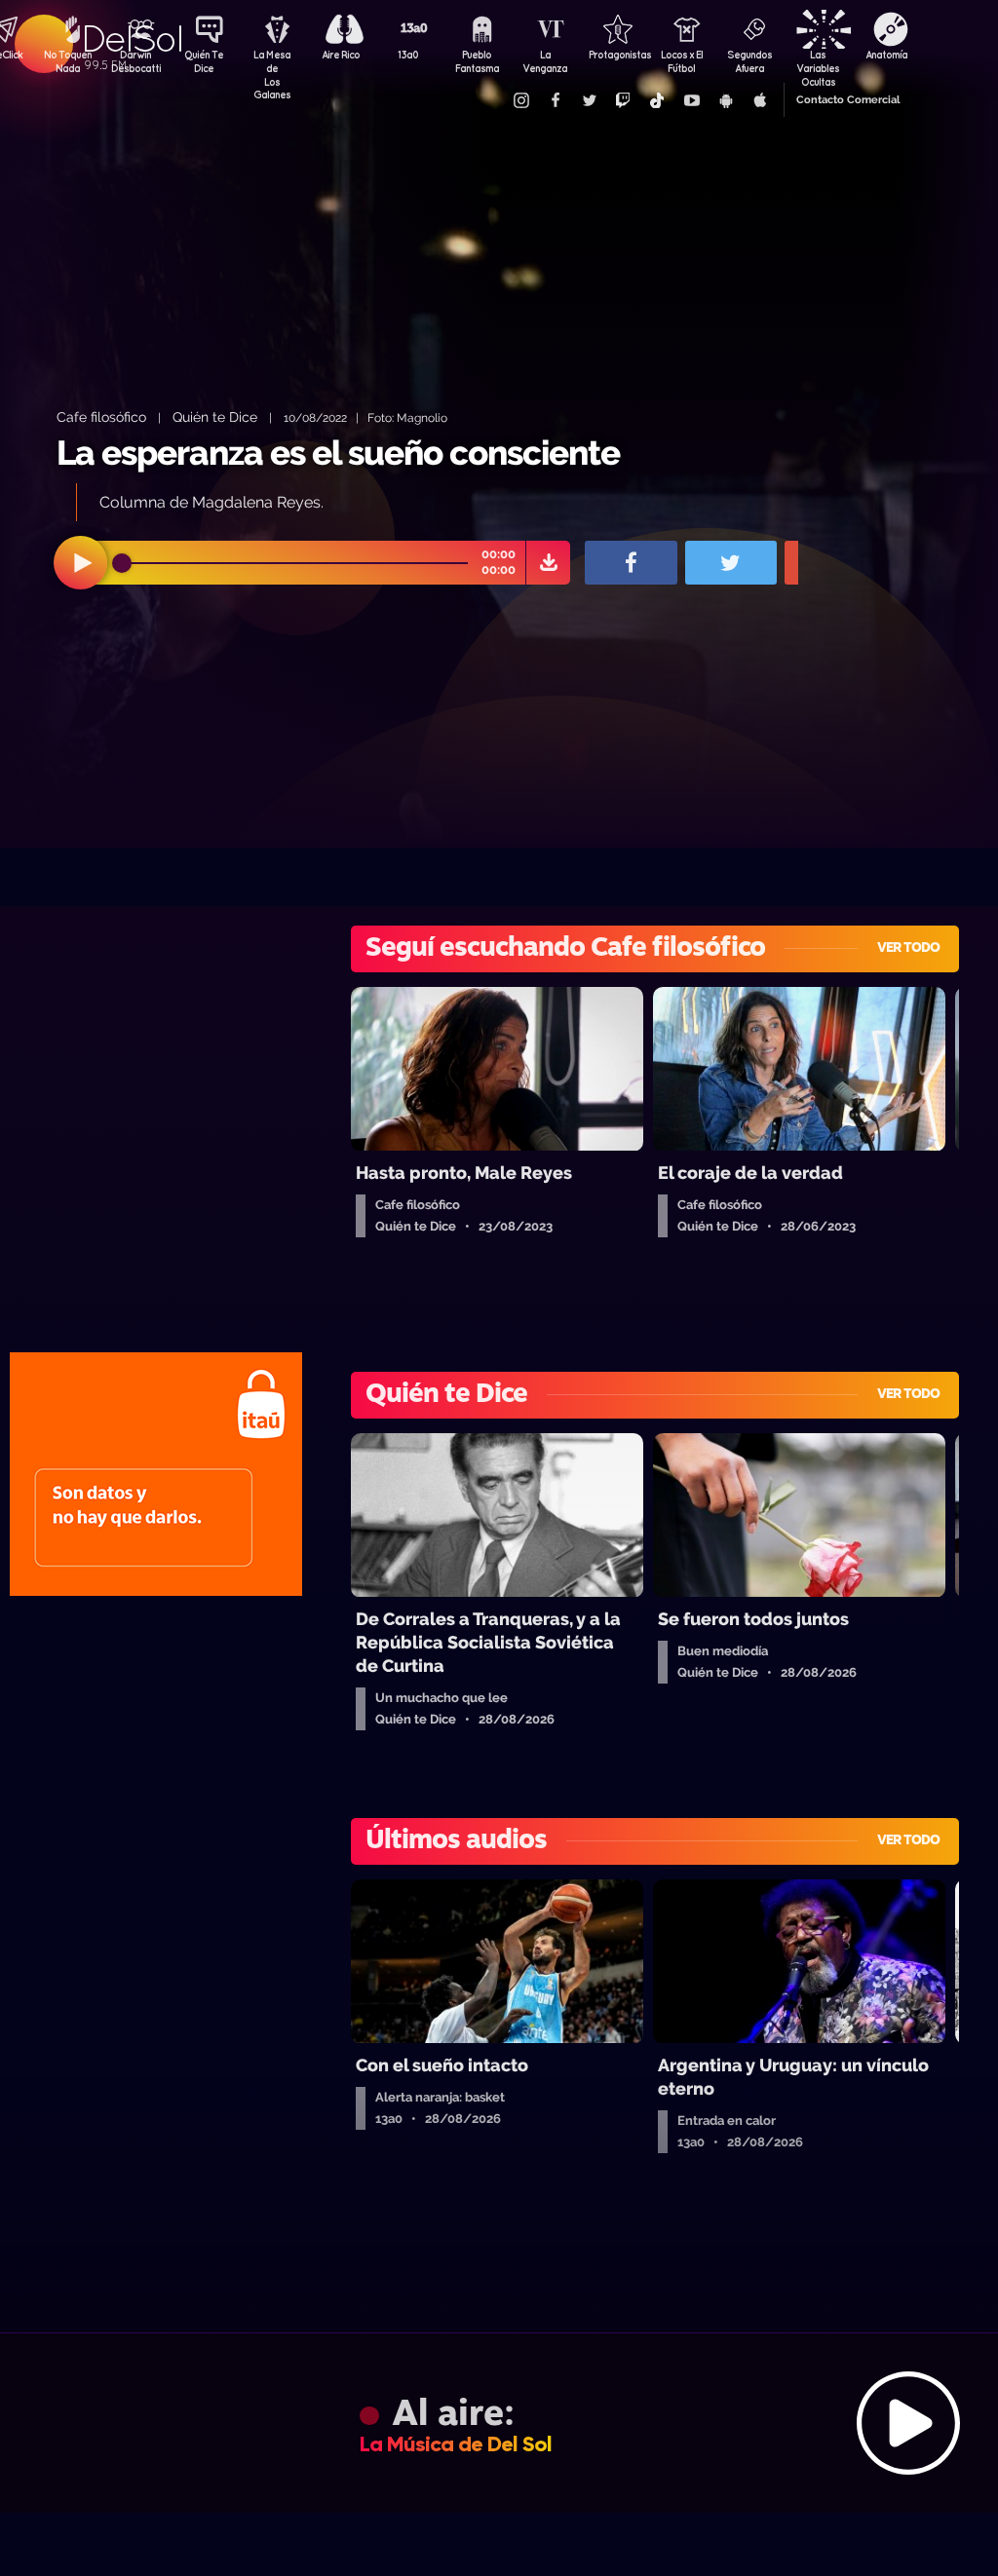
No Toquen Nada (68, 61)
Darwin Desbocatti (135, 61)
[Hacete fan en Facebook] (555, 100)
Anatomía (886, 55)
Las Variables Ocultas (818, 63)
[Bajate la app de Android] (725, 100)
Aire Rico (341, 55)
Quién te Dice (215, 417)
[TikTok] (657, 100)
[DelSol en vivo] (499, 2423)
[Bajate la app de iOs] (759, 100)
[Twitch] (623, 100)
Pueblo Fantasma (477, 61)
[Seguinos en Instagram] (520, 100)
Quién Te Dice (204, 61)
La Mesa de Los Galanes (272, 63)
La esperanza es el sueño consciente (338, 453)
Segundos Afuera (749, 61)
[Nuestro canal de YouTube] (691, 100)
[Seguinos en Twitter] (589, 100)
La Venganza (545, 61)
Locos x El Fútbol (682, 61)
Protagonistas (613, 55)
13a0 (408, 55)
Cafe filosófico (101, 417)
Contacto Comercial (848, 100)
